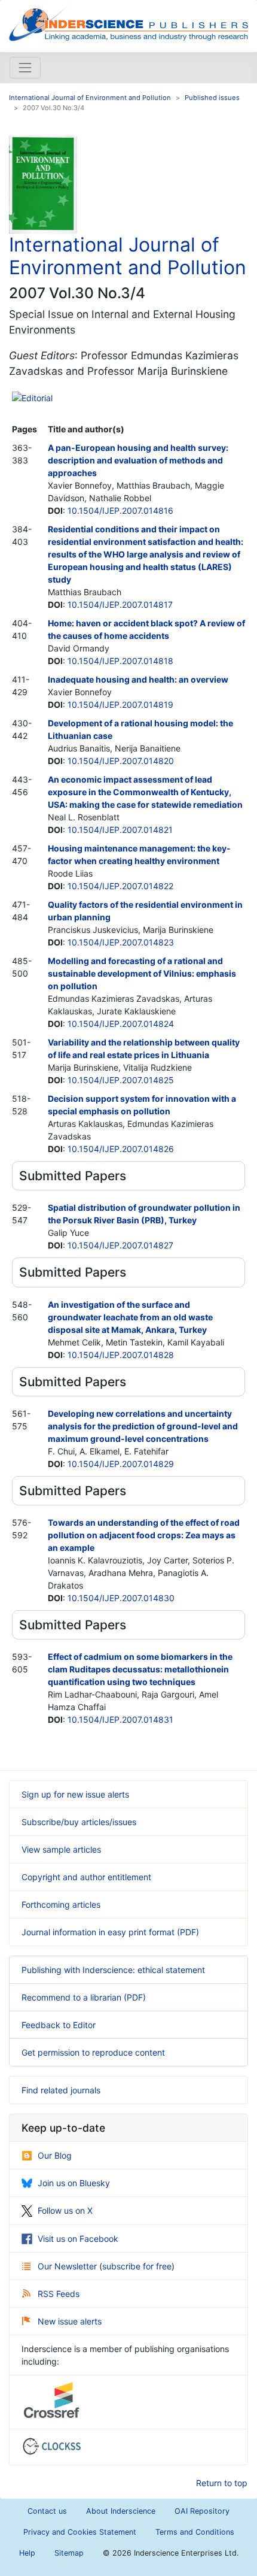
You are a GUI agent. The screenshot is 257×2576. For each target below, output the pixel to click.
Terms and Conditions (195, 2532)
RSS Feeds (59, 2294)
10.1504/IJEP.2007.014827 (120, 1245)
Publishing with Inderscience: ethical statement (113, 1970)
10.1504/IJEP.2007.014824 (121, 1024)
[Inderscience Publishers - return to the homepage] (128, 21)
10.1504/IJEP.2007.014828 (121, 1355)
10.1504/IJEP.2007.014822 (120, 886)
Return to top (222, 2483)
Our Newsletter (68, 2266)
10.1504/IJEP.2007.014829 (121, 1464)
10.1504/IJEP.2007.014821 (120, 830)
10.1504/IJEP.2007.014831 (120, 1719)
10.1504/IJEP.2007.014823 (121, 942)
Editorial (37, 398)
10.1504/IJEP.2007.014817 (120, 604)
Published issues (212, 98)
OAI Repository (202, 2511)
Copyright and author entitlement (86, 1877)
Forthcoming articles (61, 1904)
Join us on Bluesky (74, 2183)
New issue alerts (70, 2321)
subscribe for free (137, 2266)
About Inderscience (121, 2511)
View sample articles (61, 1849)
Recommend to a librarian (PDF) (84, 1997)
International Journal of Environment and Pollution (90, 98)
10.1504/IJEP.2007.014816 (120, 510)
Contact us (47, 2511)
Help (27, 2553)
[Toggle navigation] (25, 68)
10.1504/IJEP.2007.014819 (120, 704)
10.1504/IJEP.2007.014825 (121, 1080)
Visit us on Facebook (78, 2239)
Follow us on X (65, 2210)
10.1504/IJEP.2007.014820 (121, 761)
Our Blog (55, 2155)
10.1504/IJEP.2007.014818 (120, 661)
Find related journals (61, 2090)
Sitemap (69, 2553)
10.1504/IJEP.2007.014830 (121, 1598)
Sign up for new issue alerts (75, 1794)
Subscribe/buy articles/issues (79, 1822)
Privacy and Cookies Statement (80, 2532)
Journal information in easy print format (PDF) (110, 1932)
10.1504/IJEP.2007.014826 (121, 1149)
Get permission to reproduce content (93, 2052)
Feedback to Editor (59, 2025)
